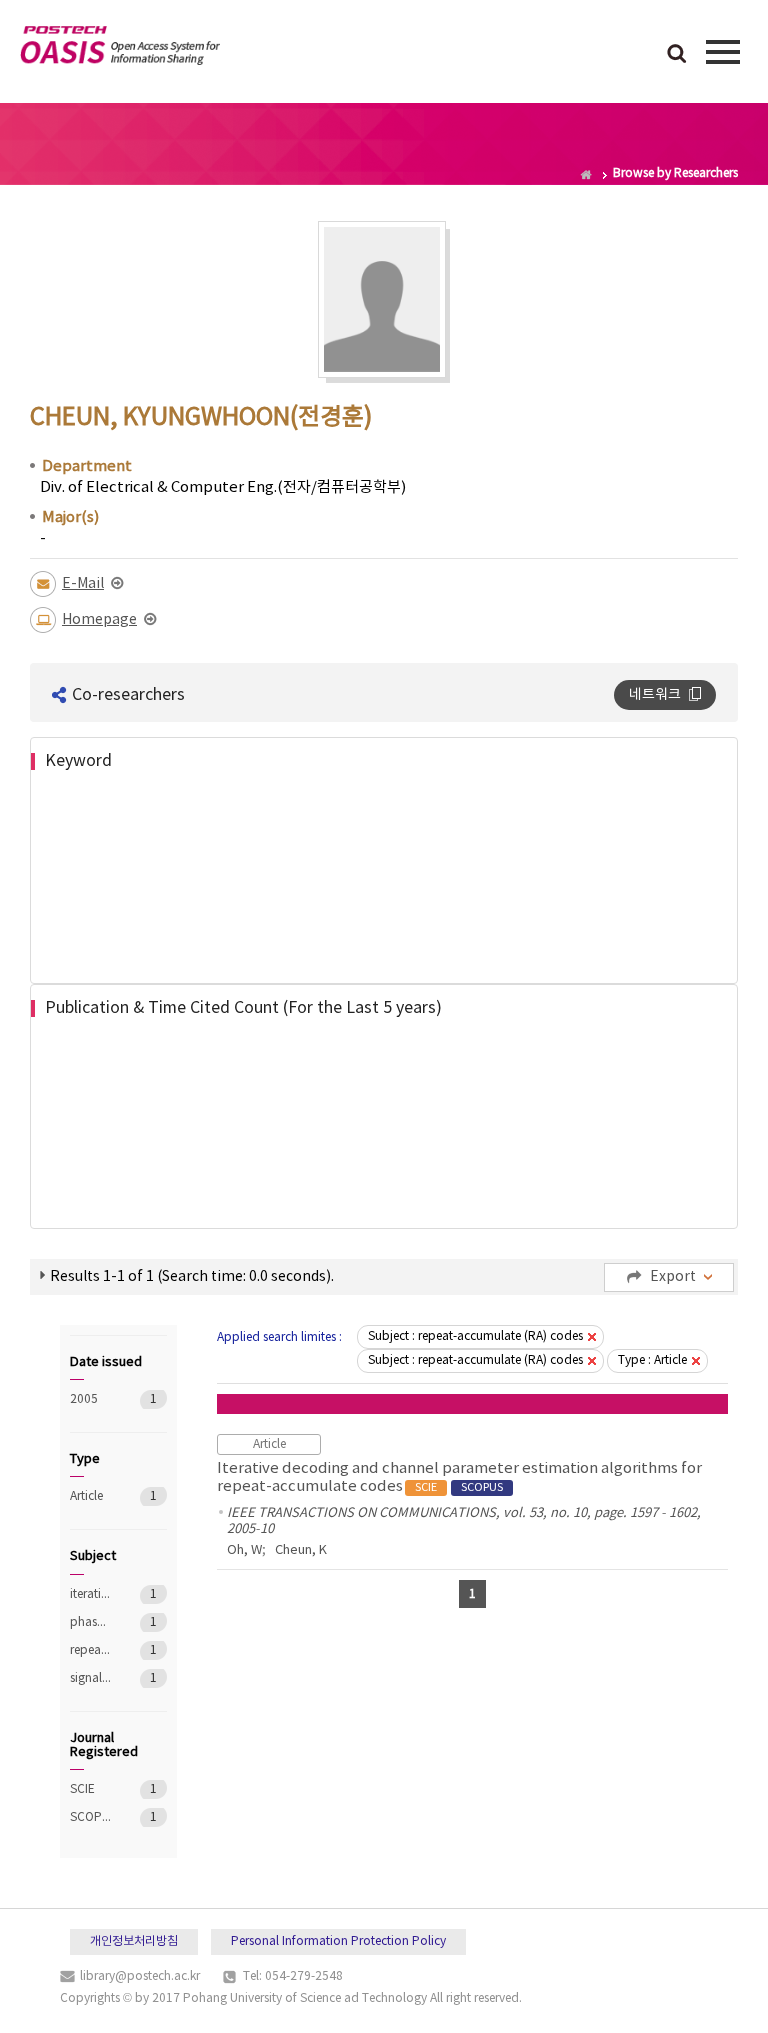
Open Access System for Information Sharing (120, 49)
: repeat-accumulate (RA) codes (475, 1336)
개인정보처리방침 (134, 1941)
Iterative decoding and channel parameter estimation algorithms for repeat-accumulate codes (459, 1477)
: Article (652, 1360)
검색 (677, 55)
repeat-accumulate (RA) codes (90, 1650)
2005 (90, 1399)
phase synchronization (90, 1622)
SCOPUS (90, 1817)
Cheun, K (301, 1550)
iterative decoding (90, 1594)
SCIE (90, 1789)
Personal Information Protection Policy (338, 1941)
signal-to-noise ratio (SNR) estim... (90, 1678)
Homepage (99, 620)
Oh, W (244, 1550)
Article (90, 1496)
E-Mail (83, 584)
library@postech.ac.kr (140, 1976)
